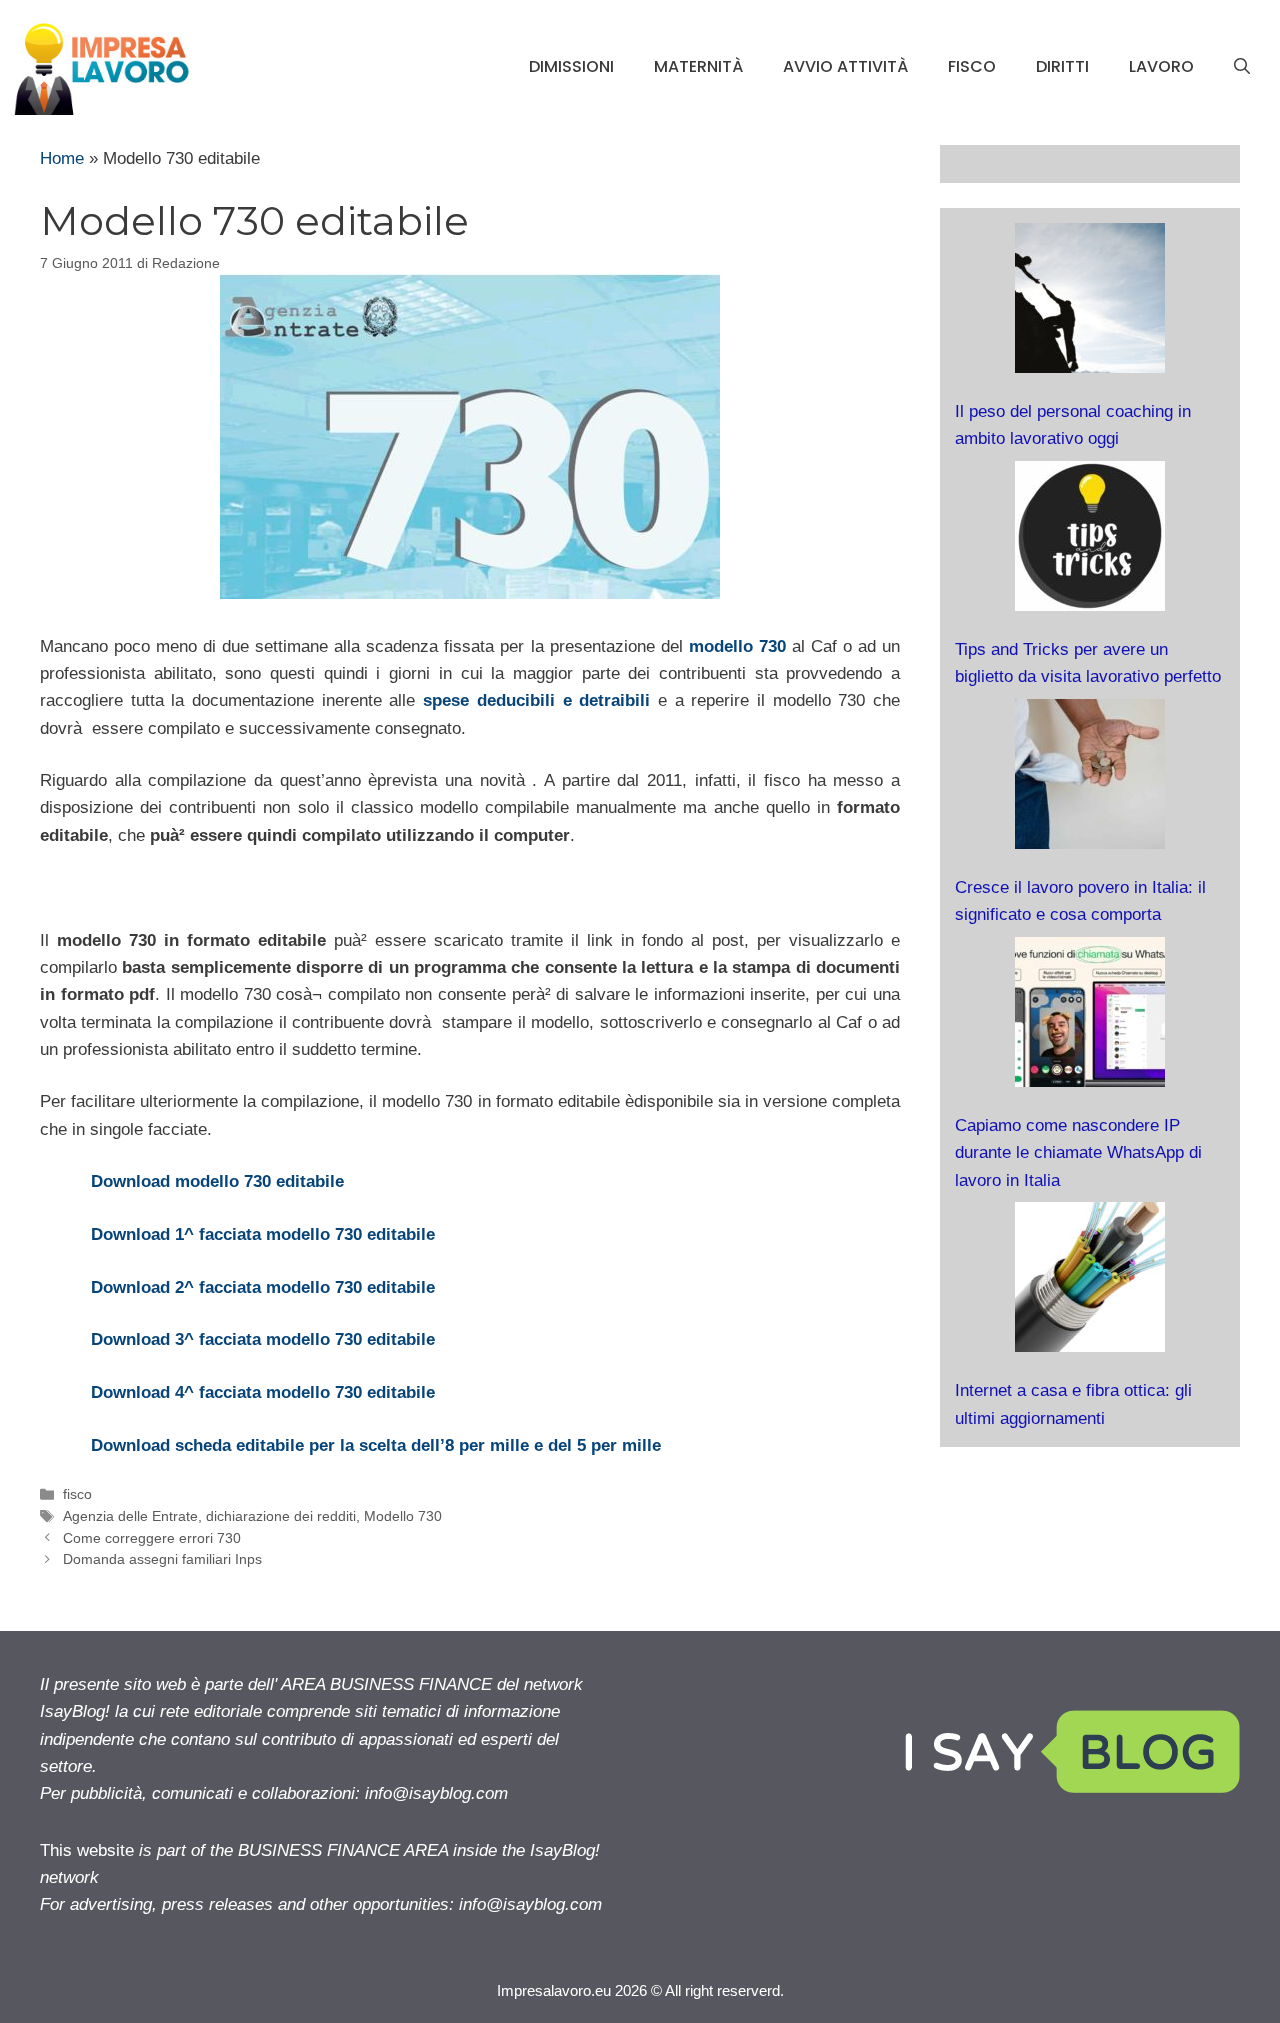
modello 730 (737, 646)
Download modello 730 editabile (217, 1181)
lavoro (1161, 66)
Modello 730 (403, 1516)
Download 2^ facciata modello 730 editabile (263, 1287)
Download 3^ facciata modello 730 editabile (263, 1339)
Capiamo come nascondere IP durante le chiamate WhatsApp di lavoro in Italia (1078, 1152)
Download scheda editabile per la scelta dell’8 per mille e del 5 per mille (376, 1445)
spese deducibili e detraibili (536, 700)
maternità (698, 66)
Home (62, 158)
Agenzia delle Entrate (130, 1516)
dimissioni (571, 66)
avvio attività (845, 66)
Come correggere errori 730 (152, 1538)
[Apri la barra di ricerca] (1242, 67)
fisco (972, 66)
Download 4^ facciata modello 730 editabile (263, 1392)
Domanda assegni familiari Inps (162, 1559)
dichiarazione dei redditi (281, 1516)
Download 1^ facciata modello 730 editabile (263, 1234)
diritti (1062, 66)
